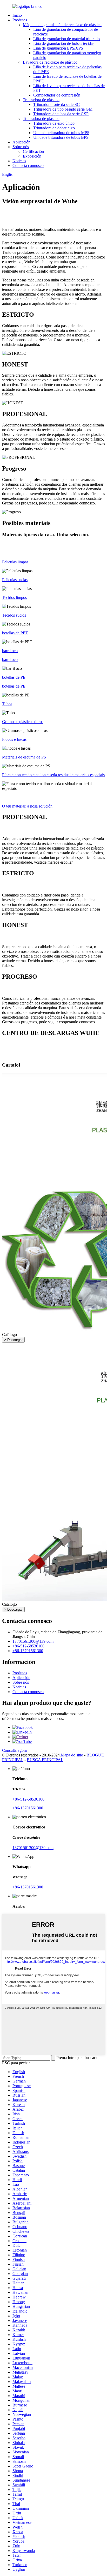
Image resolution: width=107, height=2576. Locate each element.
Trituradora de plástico (41, 100)
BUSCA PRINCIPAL (45, 1760)
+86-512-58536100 (28, 1646)
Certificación (33, 151)
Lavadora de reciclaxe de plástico (50, 62)
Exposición (32, 156)
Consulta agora (14, 1750)
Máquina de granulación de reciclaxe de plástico (62, 25)
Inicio (17, 15)
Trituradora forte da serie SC (56, 104)
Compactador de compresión (57, 95)
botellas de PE (14, 686)
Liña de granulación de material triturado (66, 39)
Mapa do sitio (72, 1755)
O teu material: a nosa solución (27, 806)
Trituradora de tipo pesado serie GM (63, 109)
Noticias (19, 161)
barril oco (10, 660)
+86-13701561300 (28, 1651)
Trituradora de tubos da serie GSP (61, 114)
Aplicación (21, 142)
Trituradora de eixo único (54, 123)
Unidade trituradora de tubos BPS (61, 137)
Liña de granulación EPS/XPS (58, 48)
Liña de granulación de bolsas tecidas (64, 43)
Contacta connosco (28, 165)
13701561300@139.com (33, 1641)
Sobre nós (21, 147)
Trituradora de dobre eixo (54, 128)
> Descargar (13, 1340)
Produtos (20, 20)
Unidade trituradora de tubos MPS (61, 133)
